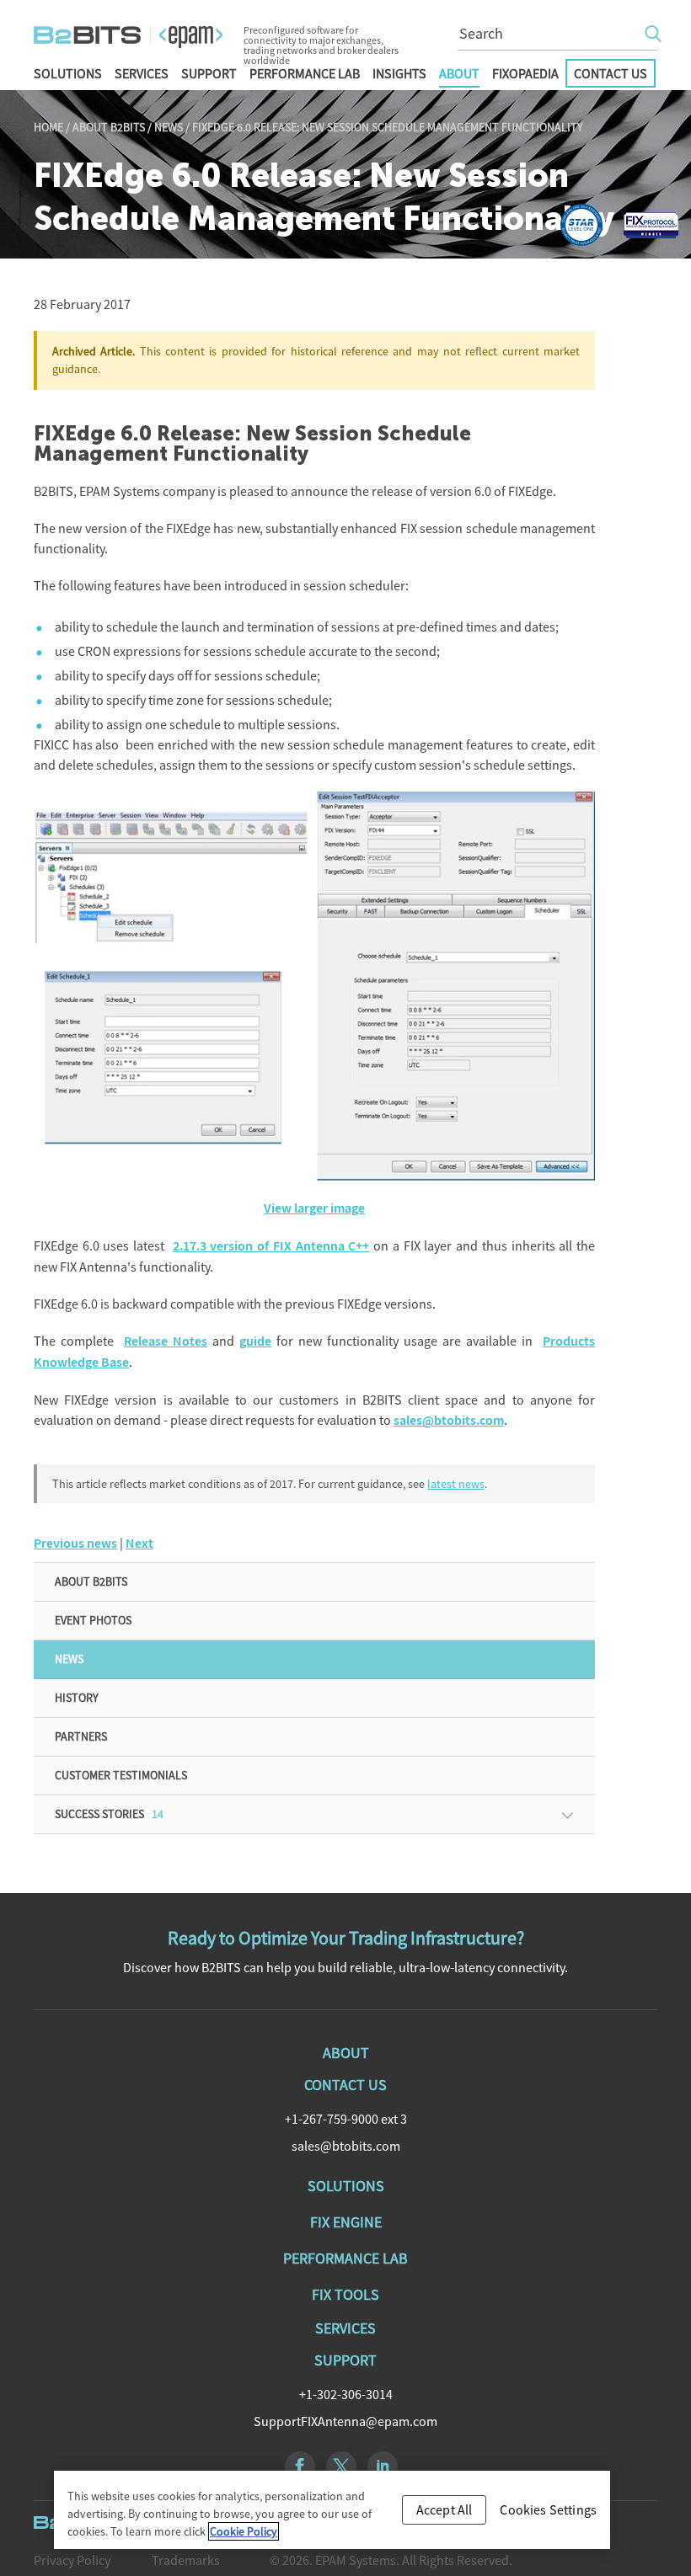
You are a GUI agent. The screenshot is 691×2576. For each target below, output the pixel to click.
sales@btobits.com (449, 1420)
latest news (456, 1484)
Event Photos (93, 1620)
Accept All (445, 2509)
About (459, 73)
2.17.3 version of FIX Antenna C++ (271, 1246)
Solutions (68, 73)
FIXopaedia (525, 73)
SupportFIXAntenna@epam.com (345, 2421)
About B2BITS (109, 127)
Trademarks (186, 2560)
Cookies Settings (548, 2509)
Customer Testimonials (121, 1775)
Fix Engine (346, 2222)
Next (139, 1543)
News (169, 127)
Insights (399, 73)
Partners (81, 1736)
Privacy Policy (72, 2560)
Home (48, 127)
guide (255, 1341)
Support (209, 73)
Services (142, 73)
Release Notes (166, 1341)
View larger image (314, 1208)
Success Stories (109, 1814)
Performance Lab (305, 73)
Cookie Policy (244, 2531)
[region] (332, 2510)
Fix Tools (345, 2294)
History (77, 1698)
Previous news (75, 1543)
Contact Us (611, 73)
